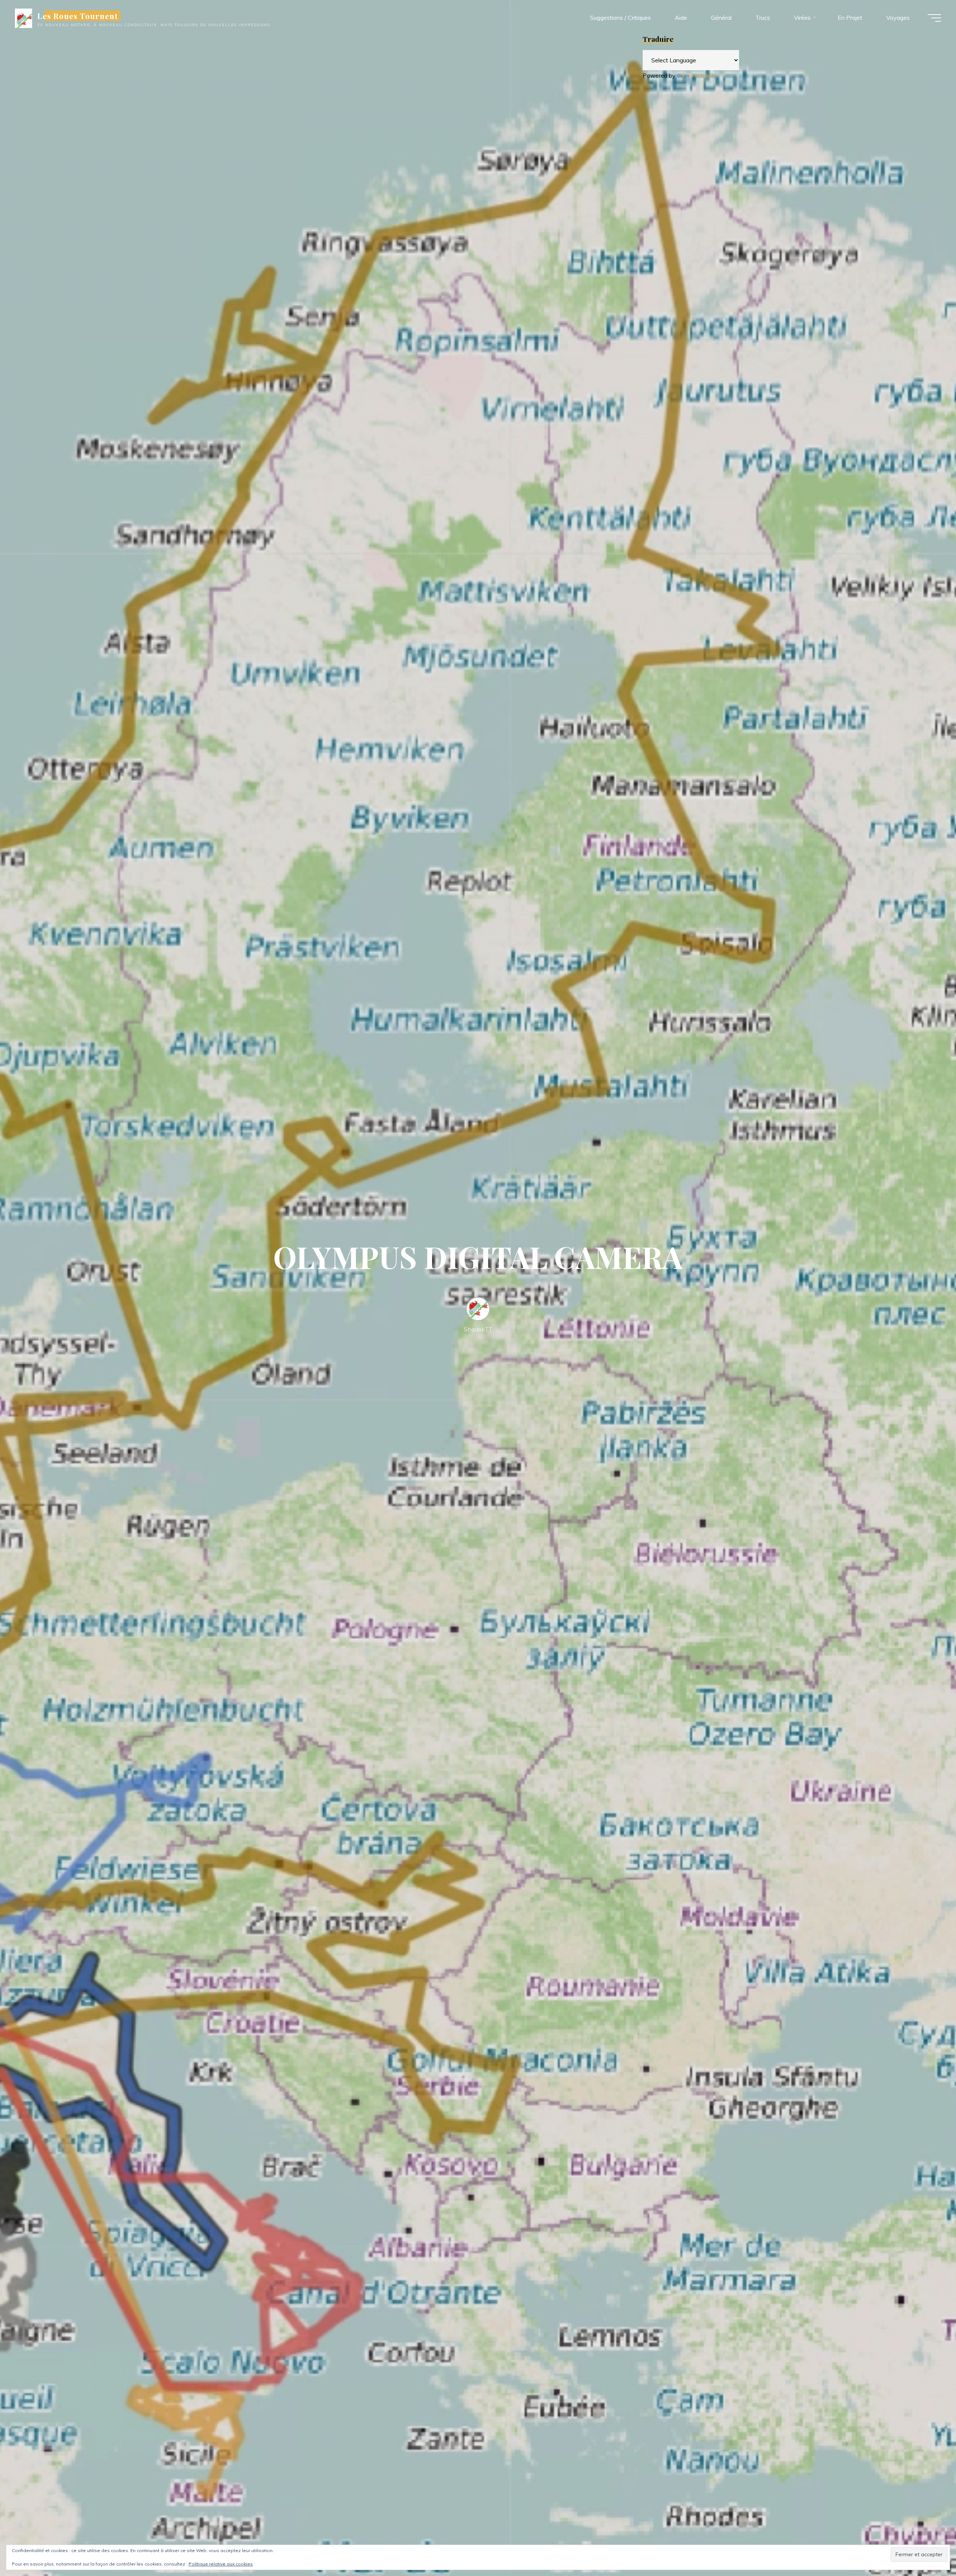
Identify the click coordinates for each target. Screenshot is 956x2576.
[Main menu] (934, 18)
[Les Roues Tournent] (24, 18)
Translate (704, 75)
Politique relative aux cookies (221, 2564)
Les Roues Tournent (78, 16)
